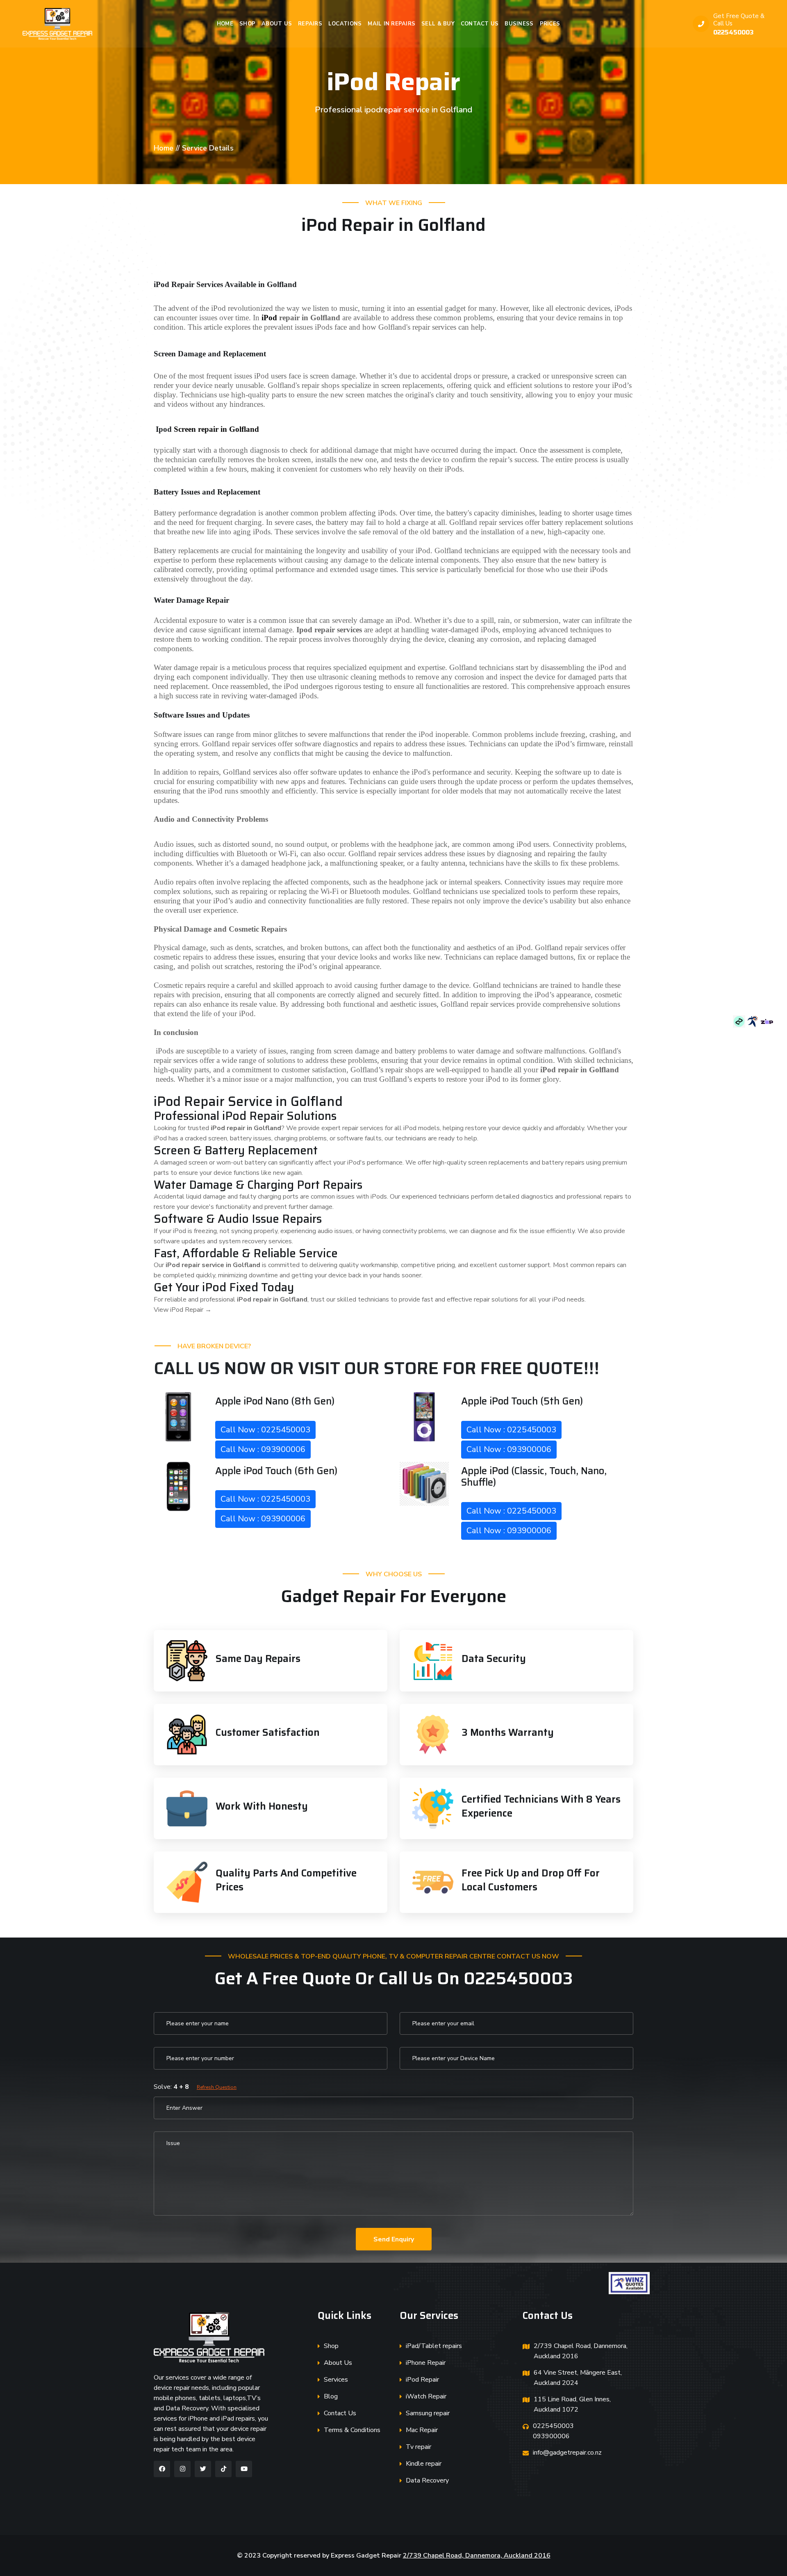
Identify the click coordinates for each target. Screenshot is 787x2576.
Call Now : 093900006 (263, 1449)
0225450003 (734, 32)
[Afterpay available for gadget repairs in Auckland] (740, 1021)
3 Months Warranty (508, 1733)
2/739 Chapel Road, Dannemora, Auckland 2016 (581, 2351)
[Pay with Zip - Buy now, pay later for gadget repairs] (767, 1021)
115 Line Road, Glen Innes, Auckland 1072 (572, 2404)
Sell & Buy (438, 24)
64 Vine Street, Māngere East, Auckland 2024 (578, 2378)
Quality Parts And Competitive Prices (286, 1880)
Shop (247, 24)
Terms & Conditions (352, 2430)
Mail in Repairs (391, 24)
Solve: (195, 2087)
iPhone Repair (426, 2363)
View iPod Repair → (183, 1310)
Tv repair (419, 2447)
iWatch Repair (426, 2396)
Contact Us (480, 24)
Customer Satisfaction (268, 1733)
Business (519, 24)
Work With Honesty (262, 1806)
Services (336, 2380)
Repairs (310, 24)
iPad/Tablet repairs (434, 2346)
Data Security (494, 1659)
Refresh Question (217, 2087)
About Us (277, 24)
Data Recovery (427, 2480)
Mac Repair (422, 2430)
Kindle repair (424, 2464)
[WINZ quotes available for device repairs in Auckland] (754, 1021)
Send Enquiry (394, 2239)
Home (225, 24)
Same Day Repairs (258, 1659)
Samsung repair (428, 2413)
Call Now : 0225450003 (265, 1430)
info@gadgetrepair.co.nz (567, 2453)
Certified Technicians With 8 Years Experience (541, 1806)
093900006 (551, 2436)
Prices (550, 24)
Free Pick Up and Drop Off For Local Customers (531, 1880)
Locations (345, 24)
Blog (331, 2396)
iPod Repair (422, 2380)
